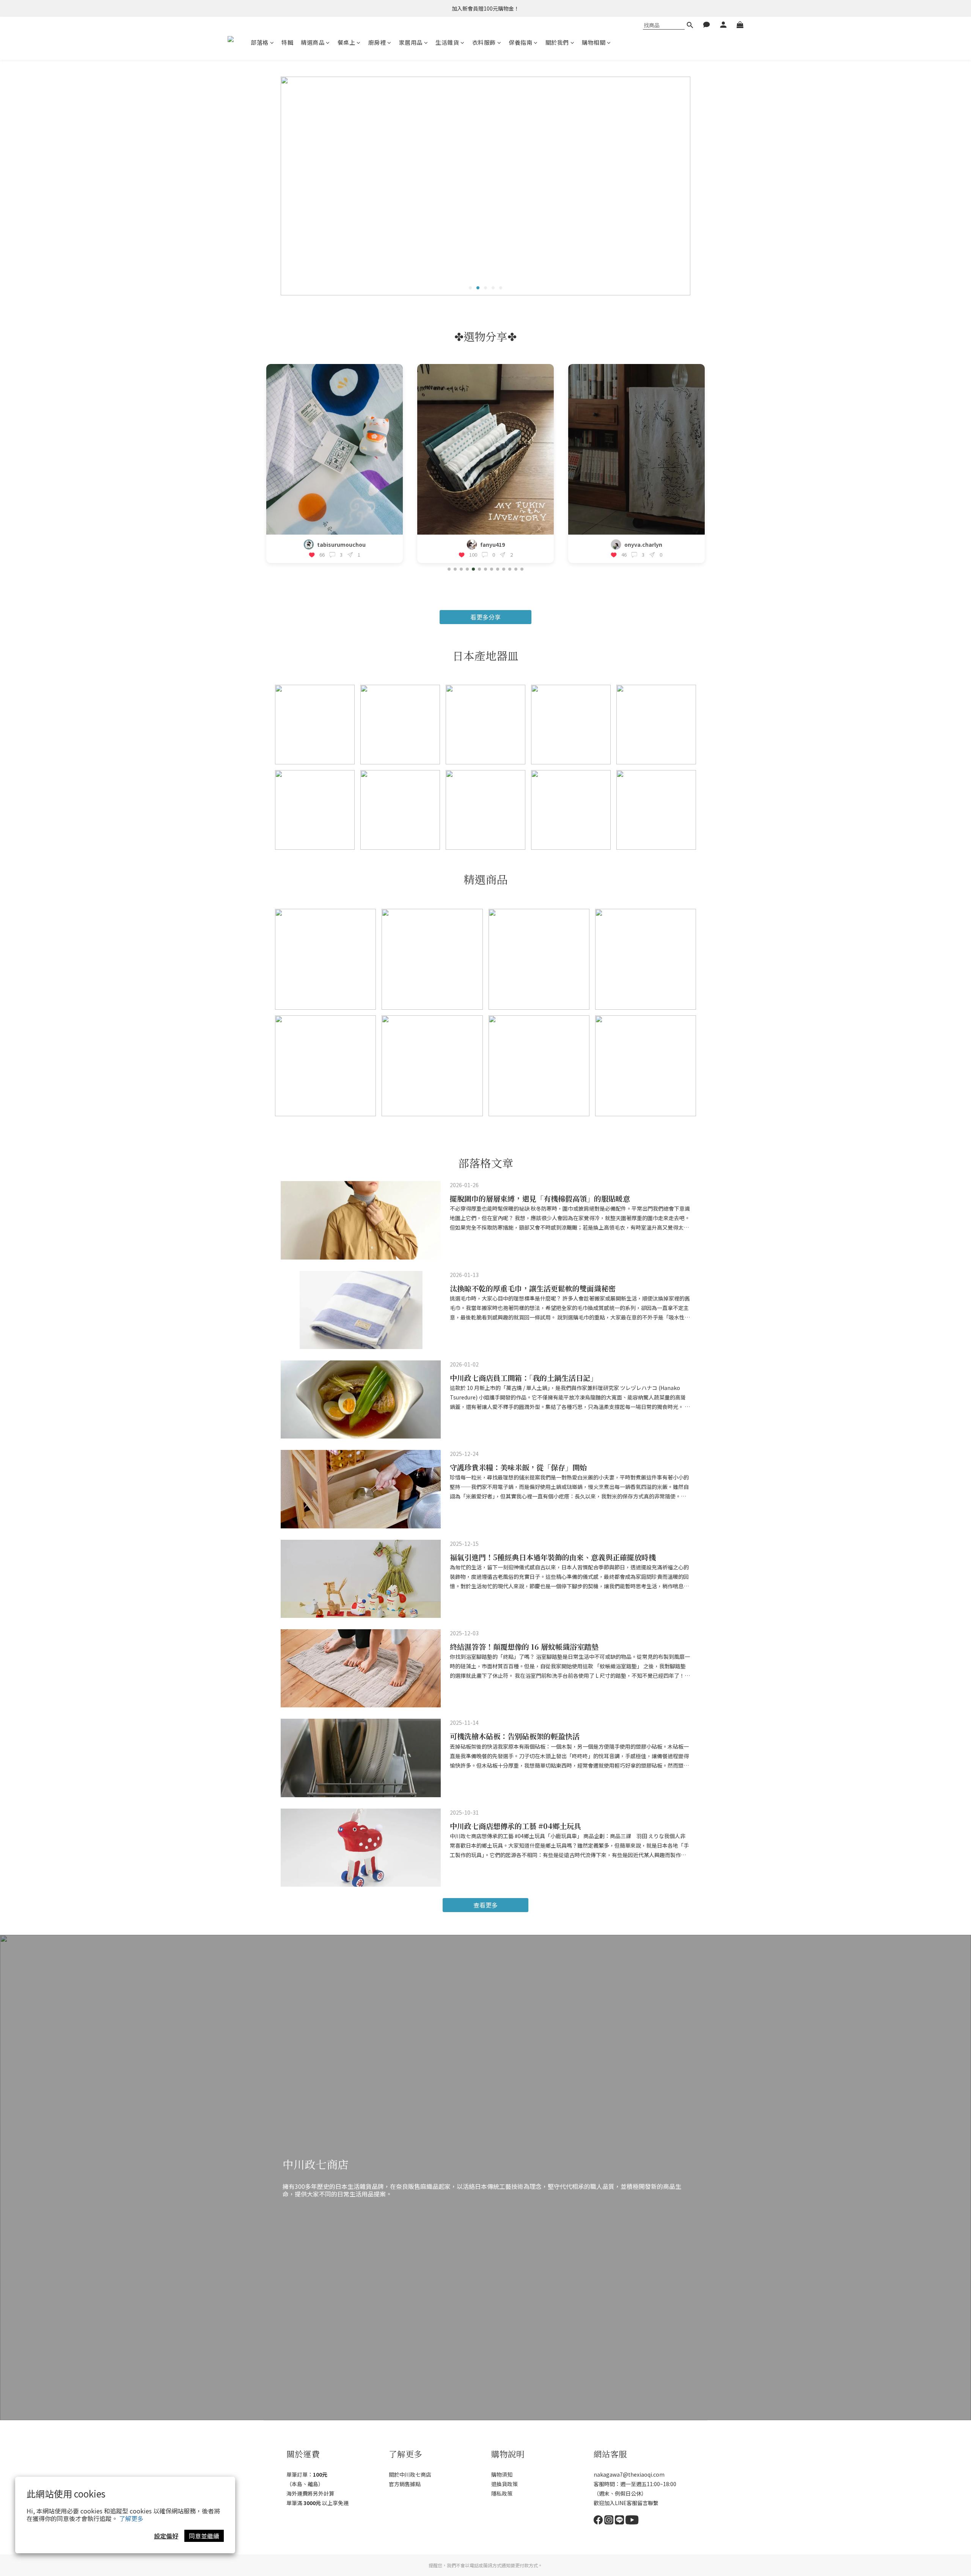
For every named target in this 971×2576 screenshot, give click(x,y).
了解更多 (131, 2518)
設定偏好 (166, 2536)
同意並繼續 (204, 2536)
